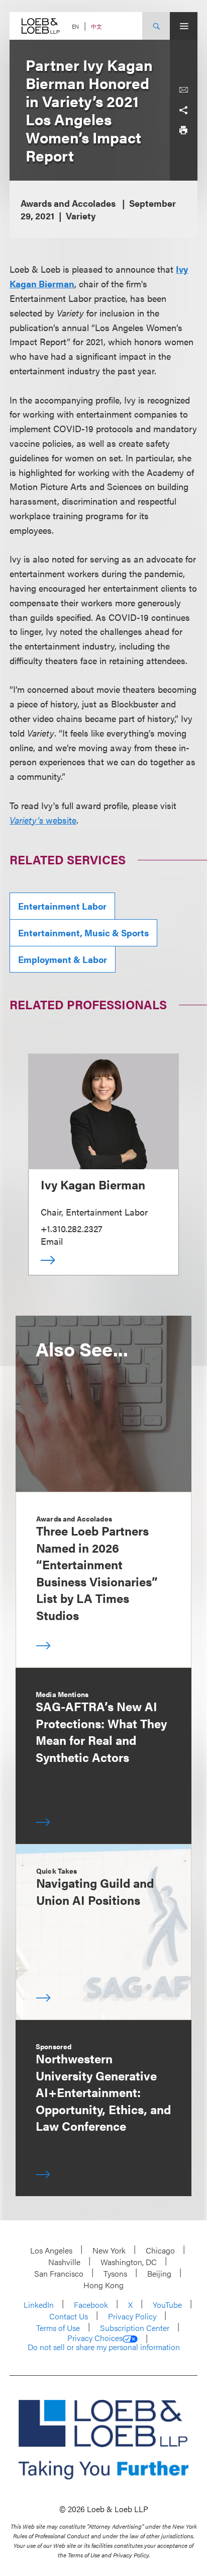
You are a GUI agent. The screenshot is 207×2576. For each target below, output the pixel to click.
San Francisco (59, 2273)
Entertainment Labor (62, 906)
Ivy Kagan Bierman (93, 1184)
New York (109, 2250)
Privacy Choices (95, 2338)
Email (52, 1241)
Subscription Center (135, 2328)
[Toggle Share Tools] (183, 110)
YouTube (167, 2305)
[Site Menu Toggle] (184, 26)
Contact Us (69, 2316)
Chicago (160, 2250)
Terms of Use (58, 2328)
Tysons (115, 2273)
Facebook (91, 2305)
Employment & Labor (63, 959)
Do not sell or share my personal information (104, 2347)
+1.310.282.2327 (72, 1228)
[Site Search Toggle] (156, 26)
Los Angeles (51, 2250)
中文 (96, 26)
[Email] (183, 90)
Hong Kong (103, 2285)
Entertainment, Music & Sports (83, 933)
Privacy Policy (132, 2316)
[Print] (183, 130)
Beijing (159, 2273)
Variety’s (26, 820)
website (60, 820)
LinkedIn (39, 2305)
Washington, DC (129, 2262)
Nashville (64, 2262)
